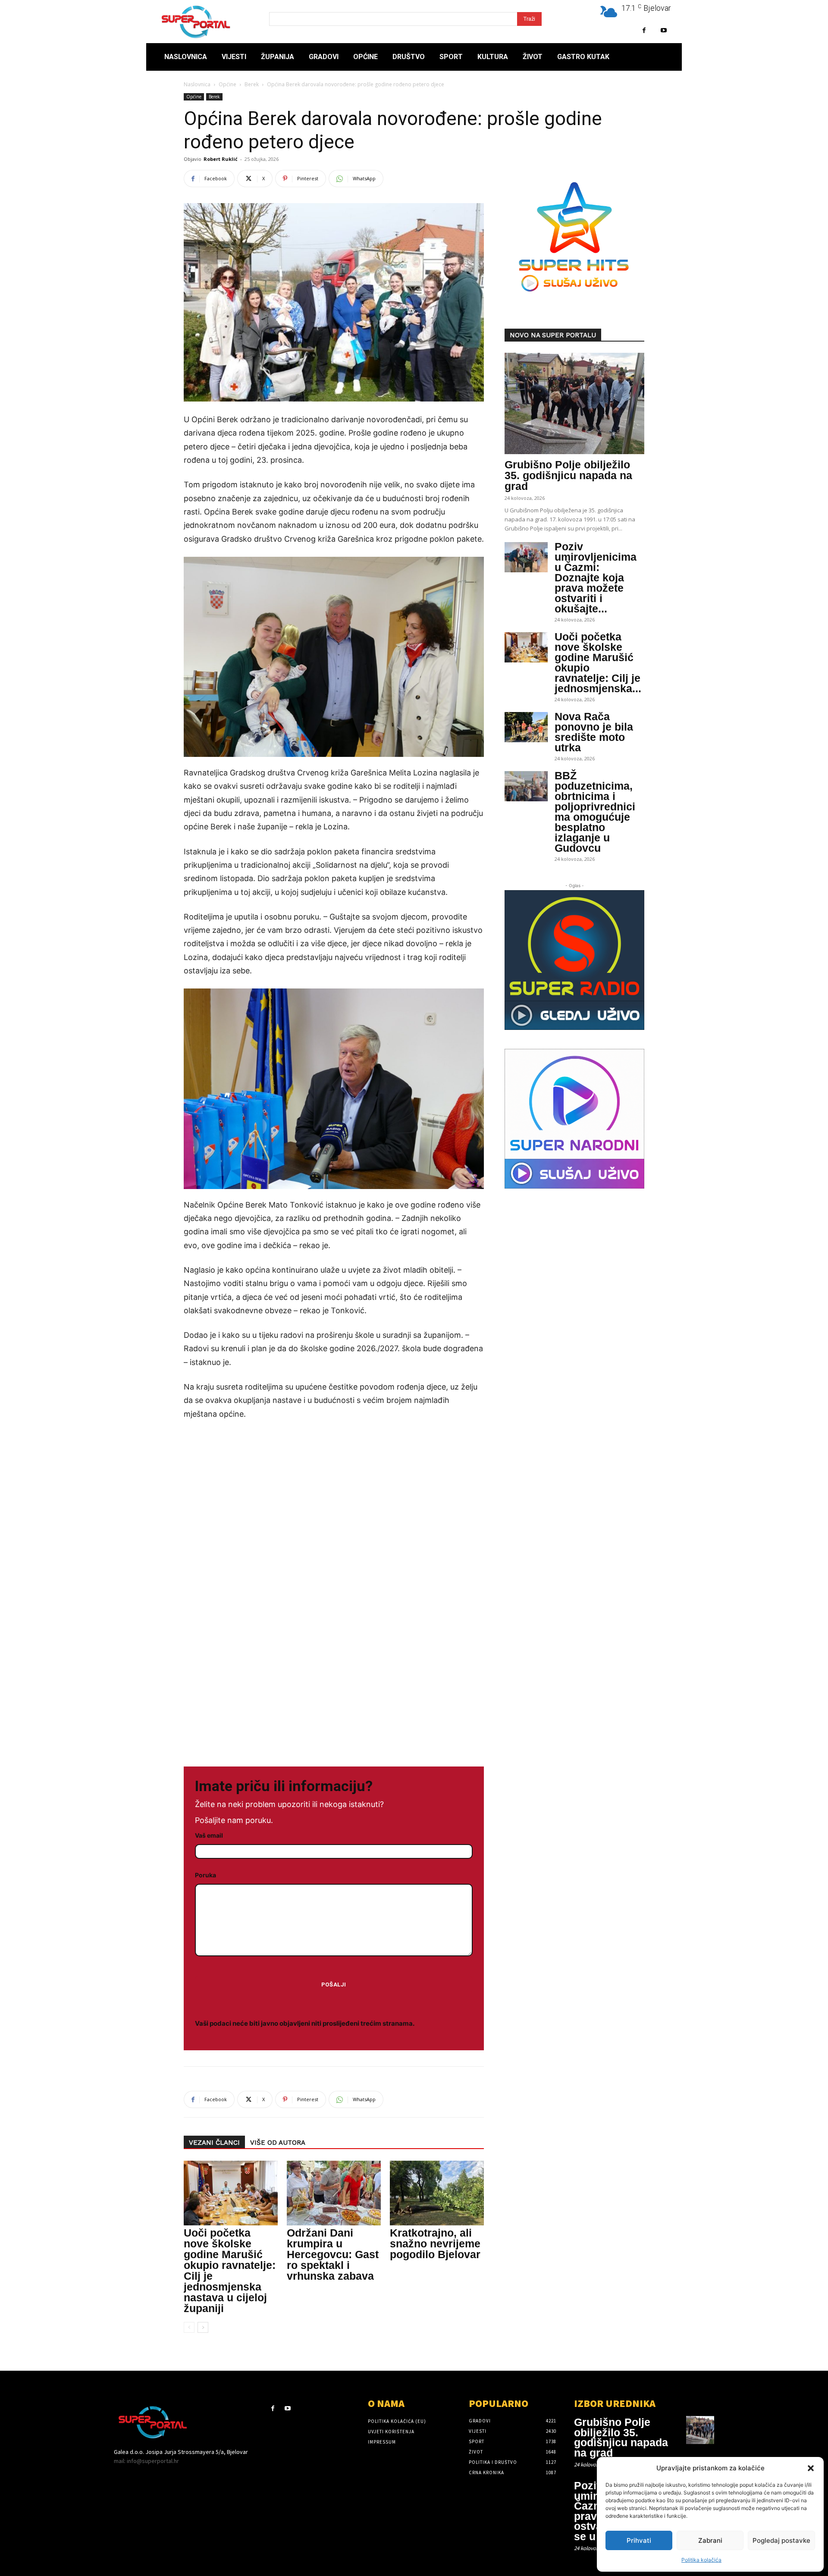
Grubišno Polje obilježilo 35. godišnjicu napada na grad (568, 475)
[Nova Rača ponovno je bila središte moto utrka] (526, 727)
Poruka (205, 1875)
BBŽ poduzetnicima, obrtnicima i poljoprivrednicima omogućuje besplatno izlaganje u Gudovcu (595, 812)
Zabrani (710, 2540)
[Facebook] (644, 30)
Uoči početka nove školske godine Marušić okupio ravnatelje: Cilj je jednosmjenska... (598, 662)
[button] (811, 2468)
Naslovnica (197, 84)
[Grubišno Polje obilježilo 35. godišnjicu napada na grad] (574, 403)
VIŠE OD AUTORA (278, 2143)
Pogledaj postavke (781, 2540)
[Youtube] (663, 30)
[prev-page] (189, 2327)
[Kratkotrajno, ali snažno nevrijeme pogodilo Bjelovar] (437, 2193)
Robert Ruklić (221, 159)
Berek (252, 84)
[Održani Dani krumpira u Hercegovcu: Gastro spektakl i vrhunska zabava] (334, 2193)
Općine (227, 84)
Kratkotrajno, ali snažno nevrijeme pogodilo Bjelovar (435, 2243)
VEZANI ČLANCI (214, 2143)
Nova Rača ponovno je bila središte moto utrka (594, 732)
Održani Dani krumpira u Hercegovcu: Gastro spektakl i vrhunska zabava (333, 2254)
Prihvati (639, 2540)
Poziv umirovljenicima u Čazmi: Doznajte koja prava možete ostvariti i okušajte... (596, 577)
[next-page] (203, 2327)
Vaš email (209, 1835)
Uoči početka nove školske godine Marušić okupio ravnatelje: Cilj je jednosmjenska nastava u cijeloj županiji (230, 2270)
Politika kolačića (701, 2560)
